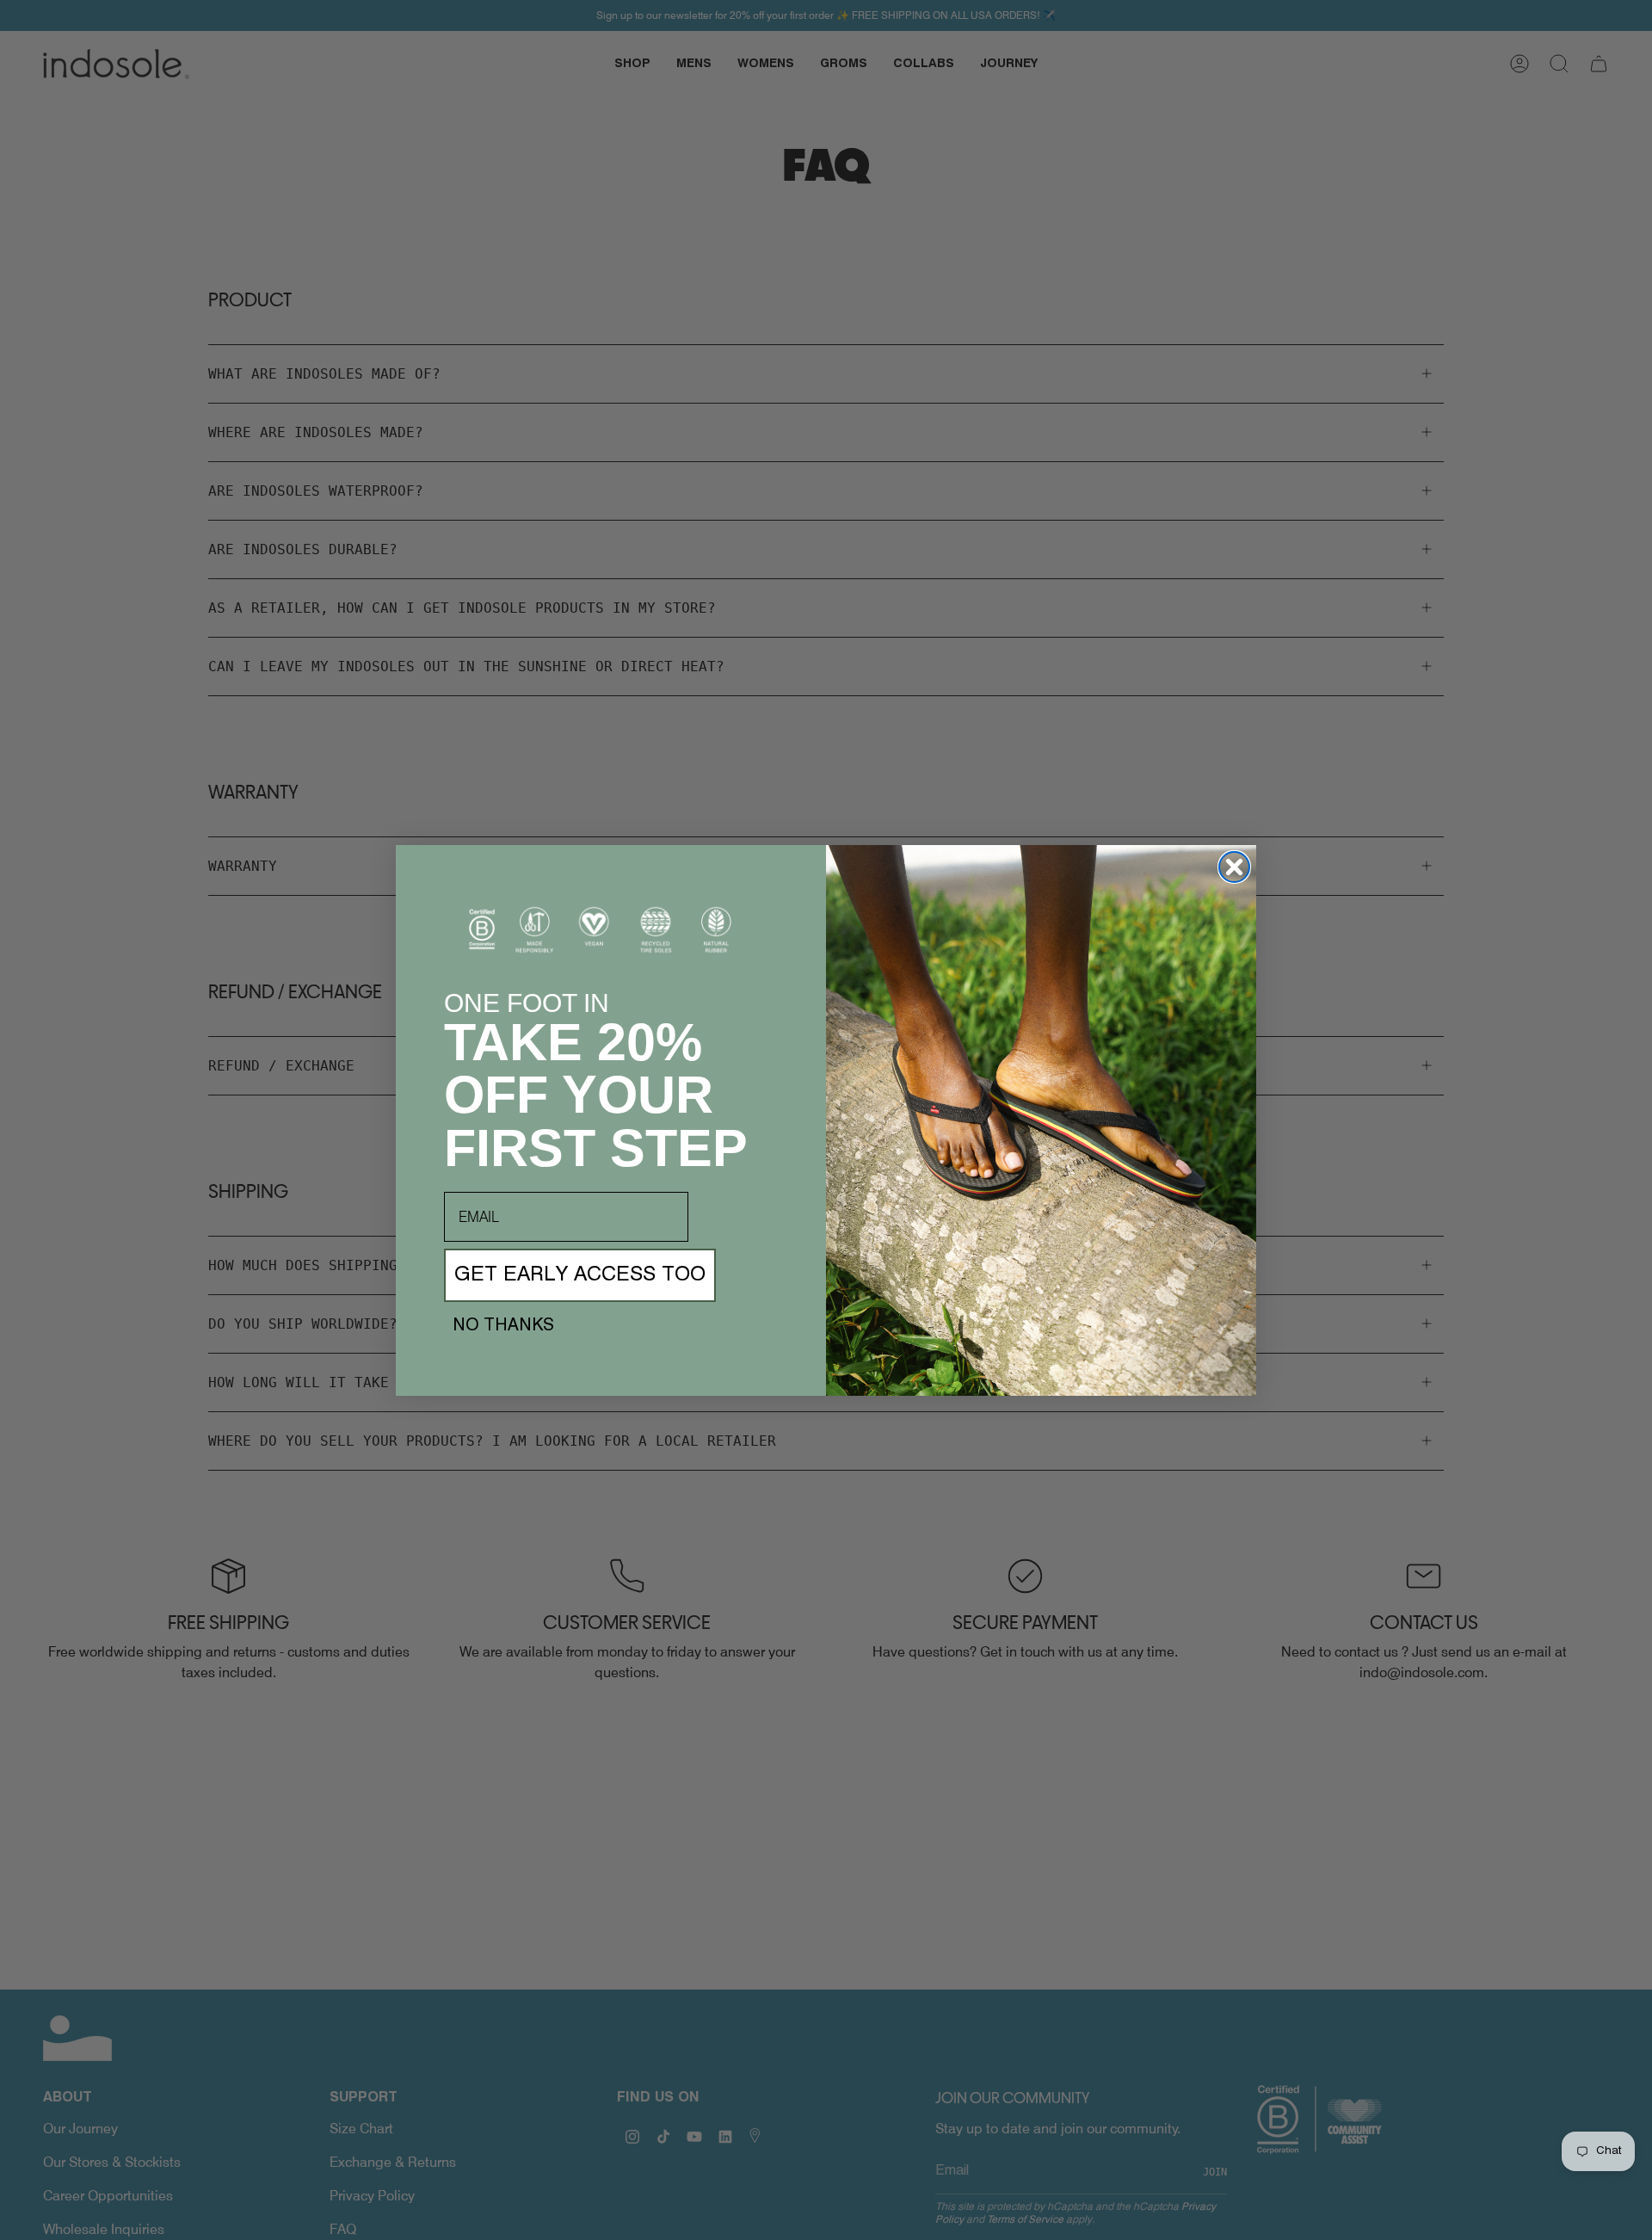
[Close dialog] (1234, 867)
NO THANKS (503, 1326)
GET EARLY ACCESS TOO (580, 1275)
